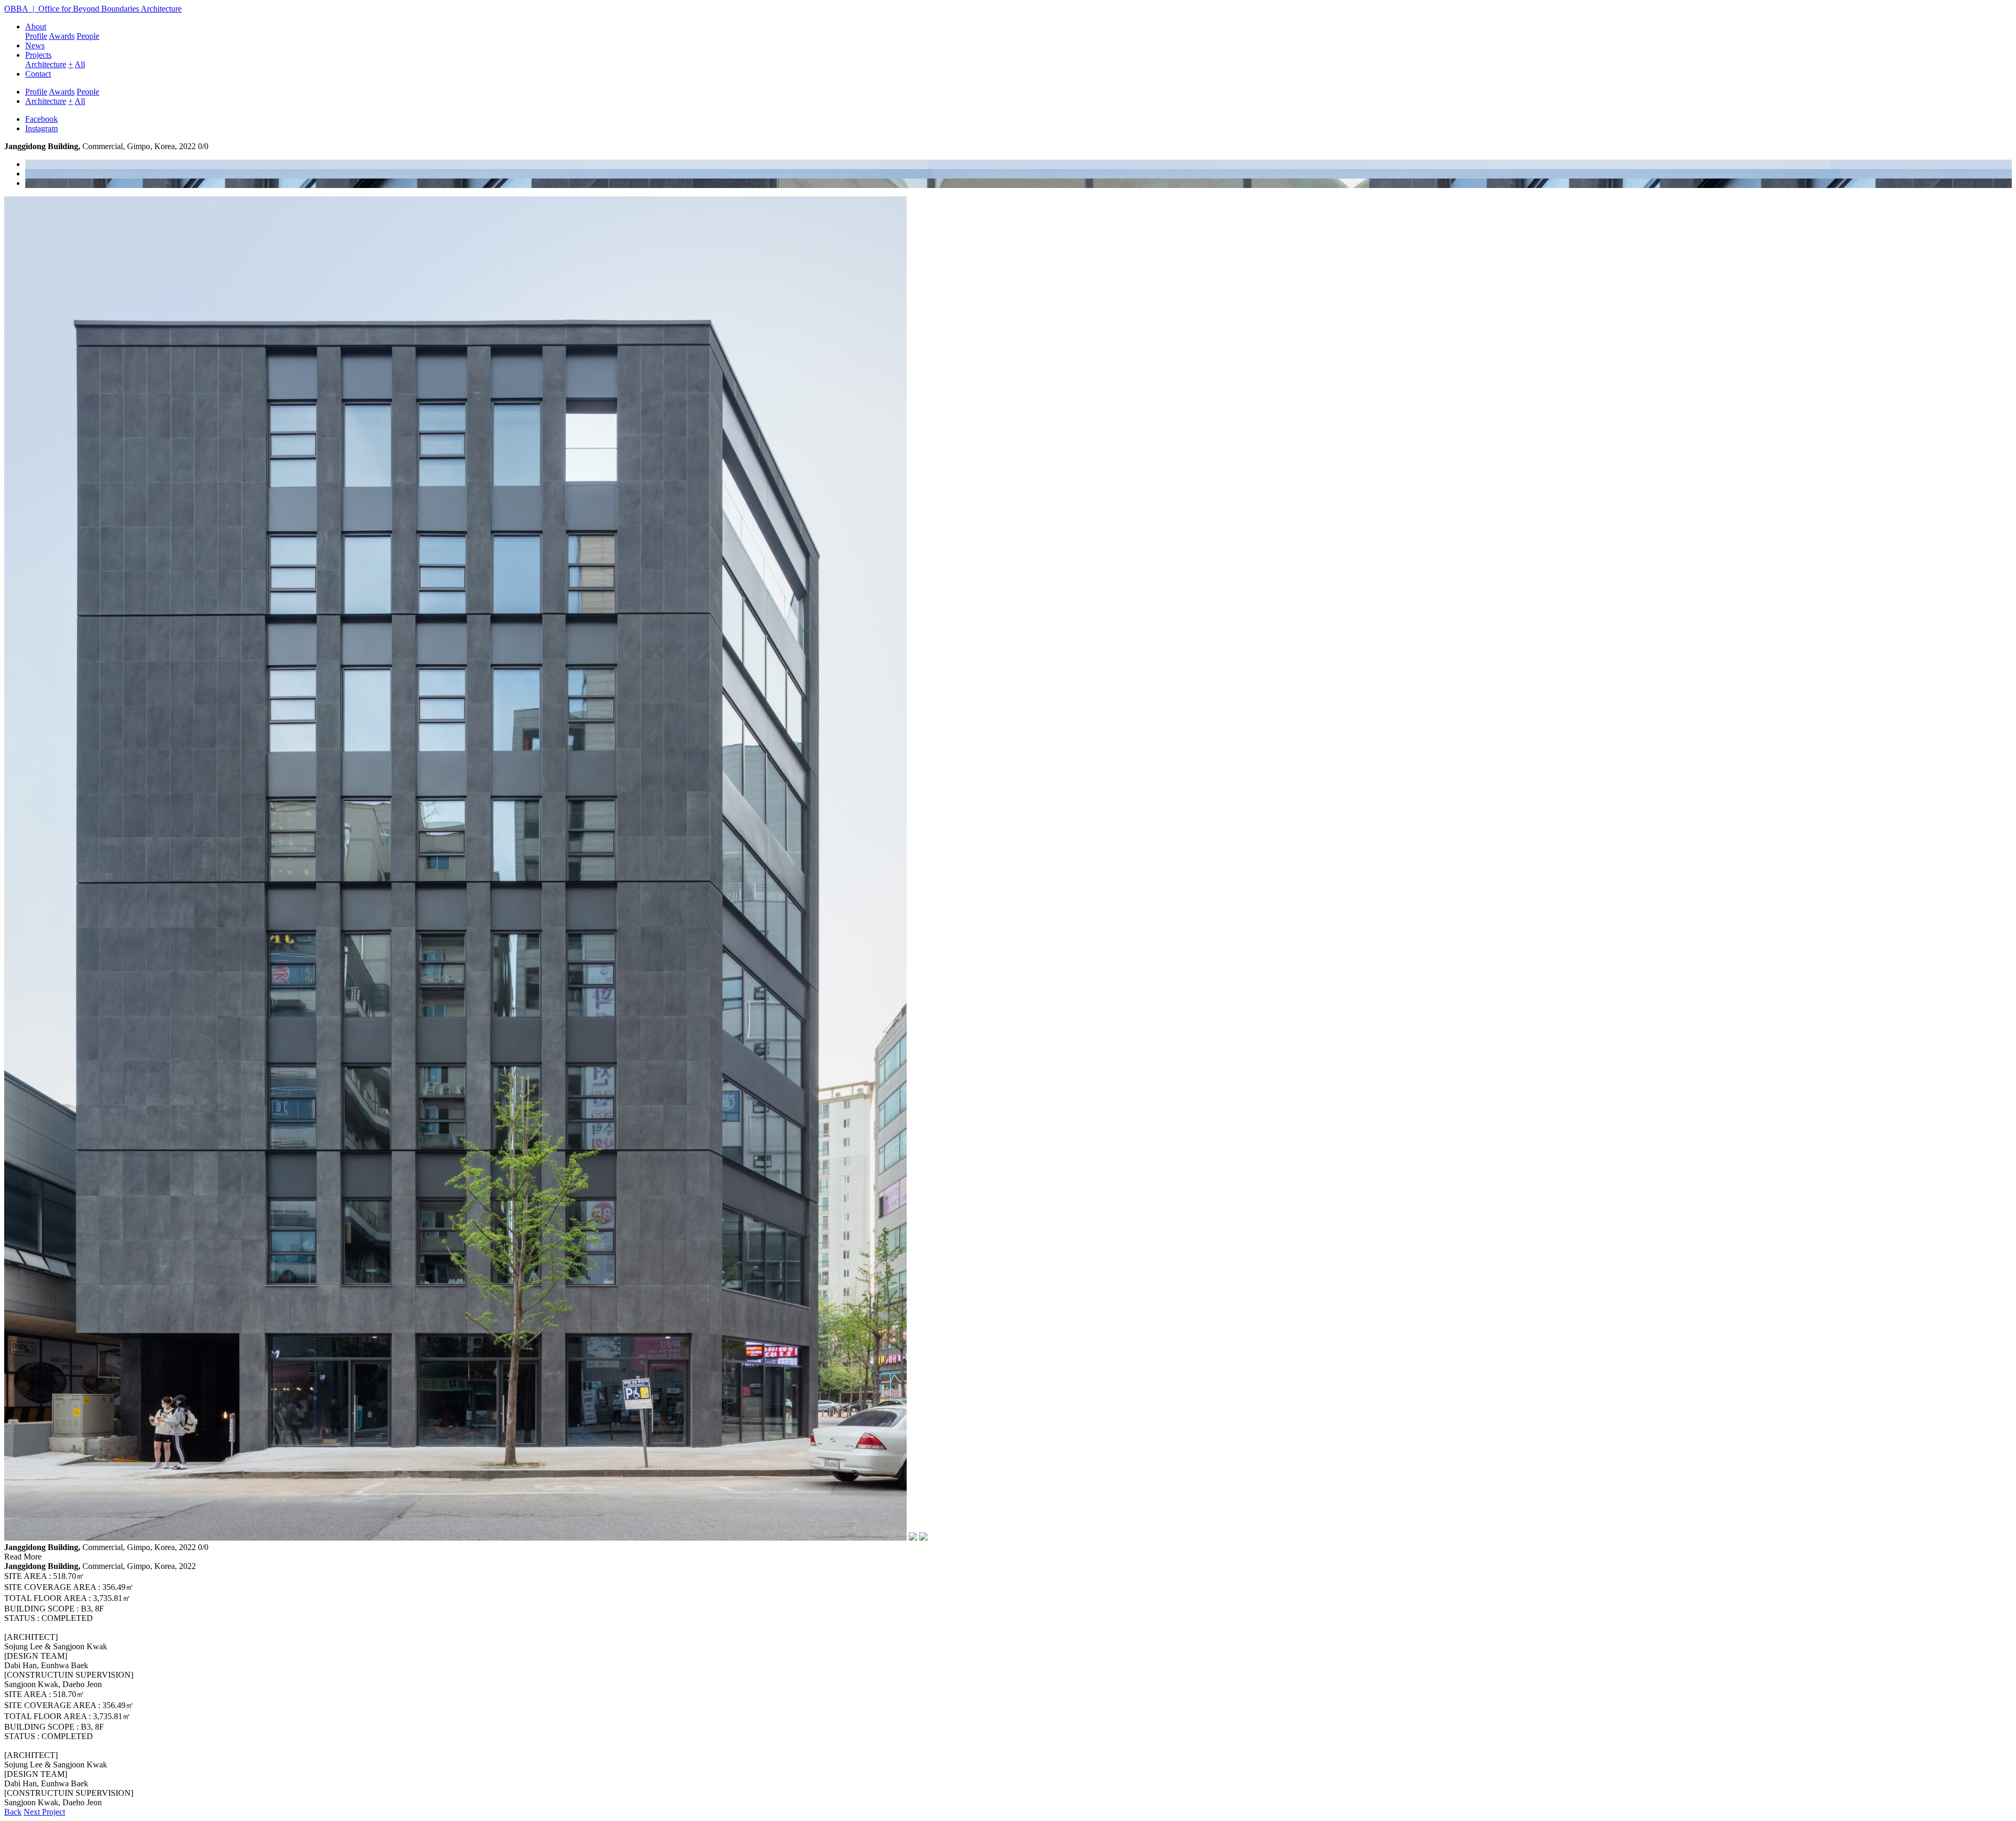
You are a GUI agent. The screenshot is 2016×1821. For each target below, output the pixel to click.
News (35, 45)
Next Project (44, 1812)
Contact (38, 74)
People (88, 36)
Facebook (41, 119)
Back (13, 1812)
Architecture (46, 64)
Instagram (41, 128)
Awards (62, 36)
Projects (38, 55)
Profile (36, 36)
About (36, 27)
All (80, 64)
